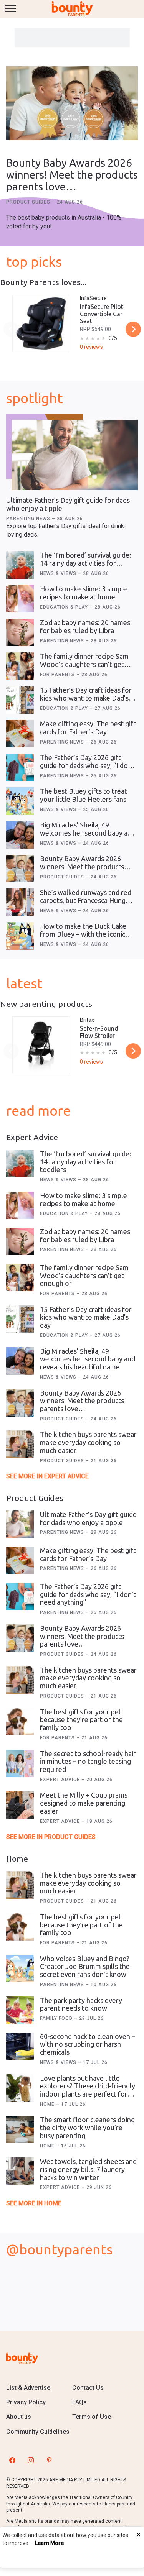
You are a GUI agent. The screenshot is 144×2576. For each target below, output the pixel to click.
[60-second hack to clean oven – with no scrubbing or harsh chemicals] (20, 2046)
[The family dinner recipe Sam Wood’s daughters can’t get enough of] (20, 666)
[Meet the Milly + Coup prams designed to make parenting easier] (20, 1805)
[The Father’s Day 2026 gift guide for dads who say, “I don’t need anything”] (20, 767)
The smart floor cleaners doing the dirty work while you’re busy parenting (87, 2127)
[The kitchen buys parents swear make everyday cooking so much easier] (20, 1444)
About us (19, 2417)
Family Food (57, 2018)
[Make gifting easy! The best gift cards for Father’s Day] (20, 734)
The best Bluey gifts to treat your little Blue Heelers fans (84, 795)
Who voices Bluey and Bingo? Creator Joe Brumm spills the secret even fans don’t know (85, 1966)
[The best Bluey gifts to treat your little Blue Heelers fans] (20, 801)
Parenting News (29, 519)
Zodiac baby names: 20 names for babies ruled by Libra (85, 626)
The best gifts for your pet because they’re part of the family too (81, 1720)
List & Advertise (28, 2388)
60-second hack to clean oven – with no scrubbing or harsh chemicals (88, 2044)
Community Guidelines (38, 2432)
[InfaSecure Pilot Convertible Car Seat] (41, 323)
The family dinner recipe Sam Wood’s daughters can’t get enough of (84, 664)
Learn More (49, 2543)
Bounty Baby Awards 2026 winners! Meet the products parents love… (72, 175)
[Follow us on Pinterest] (49, 2460)
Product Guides (29, 202)
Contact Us (88, 2388)
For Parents (58, 675)
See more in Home (34, 2203)
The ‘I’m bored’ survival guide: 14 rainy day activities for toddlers (85, 563)
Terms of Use (92, 2417)
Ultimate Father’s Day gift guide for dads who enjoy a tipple (88, 1518)
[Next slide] (133, 329)
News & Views (59, 573)
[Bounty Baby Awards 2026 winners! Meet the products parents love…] (72, 104)
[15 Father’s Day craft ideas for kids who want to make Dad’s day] (20, 700)
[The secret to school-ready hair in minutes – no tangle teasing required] (20, 1763)
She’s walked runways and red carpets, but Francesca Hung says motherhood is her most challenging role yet (86, 904)
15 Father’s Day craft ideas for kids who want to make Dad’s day (86, 698)
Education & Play (65, 607)
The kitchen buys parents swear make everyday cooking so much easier (88, 1442)
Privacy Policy (26, 2402)
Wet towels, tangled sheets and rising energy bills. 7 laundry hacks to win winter (88, 2169)
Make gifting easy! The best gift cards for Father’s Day (88, 728)
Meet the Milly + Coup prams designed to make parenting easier (84, 1803)
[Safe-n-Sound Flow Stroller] (41, 1045)
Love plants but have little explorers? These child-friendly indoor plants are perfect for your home (88, 2090)
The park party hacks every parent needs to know (81, 2004)
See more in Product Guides (51, 1837)
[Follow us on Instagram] (31, 2460)
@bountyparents (59, 2249)
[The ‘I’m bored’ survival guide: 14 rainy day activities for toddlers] (20, 565)
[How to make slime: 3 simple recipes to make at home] (20, 599)
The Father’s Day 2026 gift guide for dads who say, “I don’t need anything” (88, 765)
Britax (87, 1020)
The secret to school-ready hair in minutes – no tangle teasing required (88, 1761)
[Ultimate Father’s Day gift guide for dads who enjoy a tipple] (75, 455)
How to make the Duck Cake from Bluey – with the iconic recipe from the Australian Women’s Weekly (83, 938)
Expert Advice (61, 1780)
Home (48, 2104)
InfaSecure (93, 298)
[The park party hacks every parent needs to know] (20, 2010)
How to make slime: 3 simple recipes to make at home (84, 593)
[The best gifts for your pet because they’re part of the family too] (20, 1722)
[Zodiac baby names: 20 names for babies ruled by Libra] (20, 632)
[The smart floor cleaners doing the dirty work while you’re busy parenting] (20, 2129)
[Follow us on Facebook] (12, 2460)
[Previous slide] (11, 329)
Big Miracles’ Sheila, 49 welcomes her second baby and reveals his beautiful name (88, 833)
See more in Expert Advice (47, 1476)
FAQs (79, 2402)
